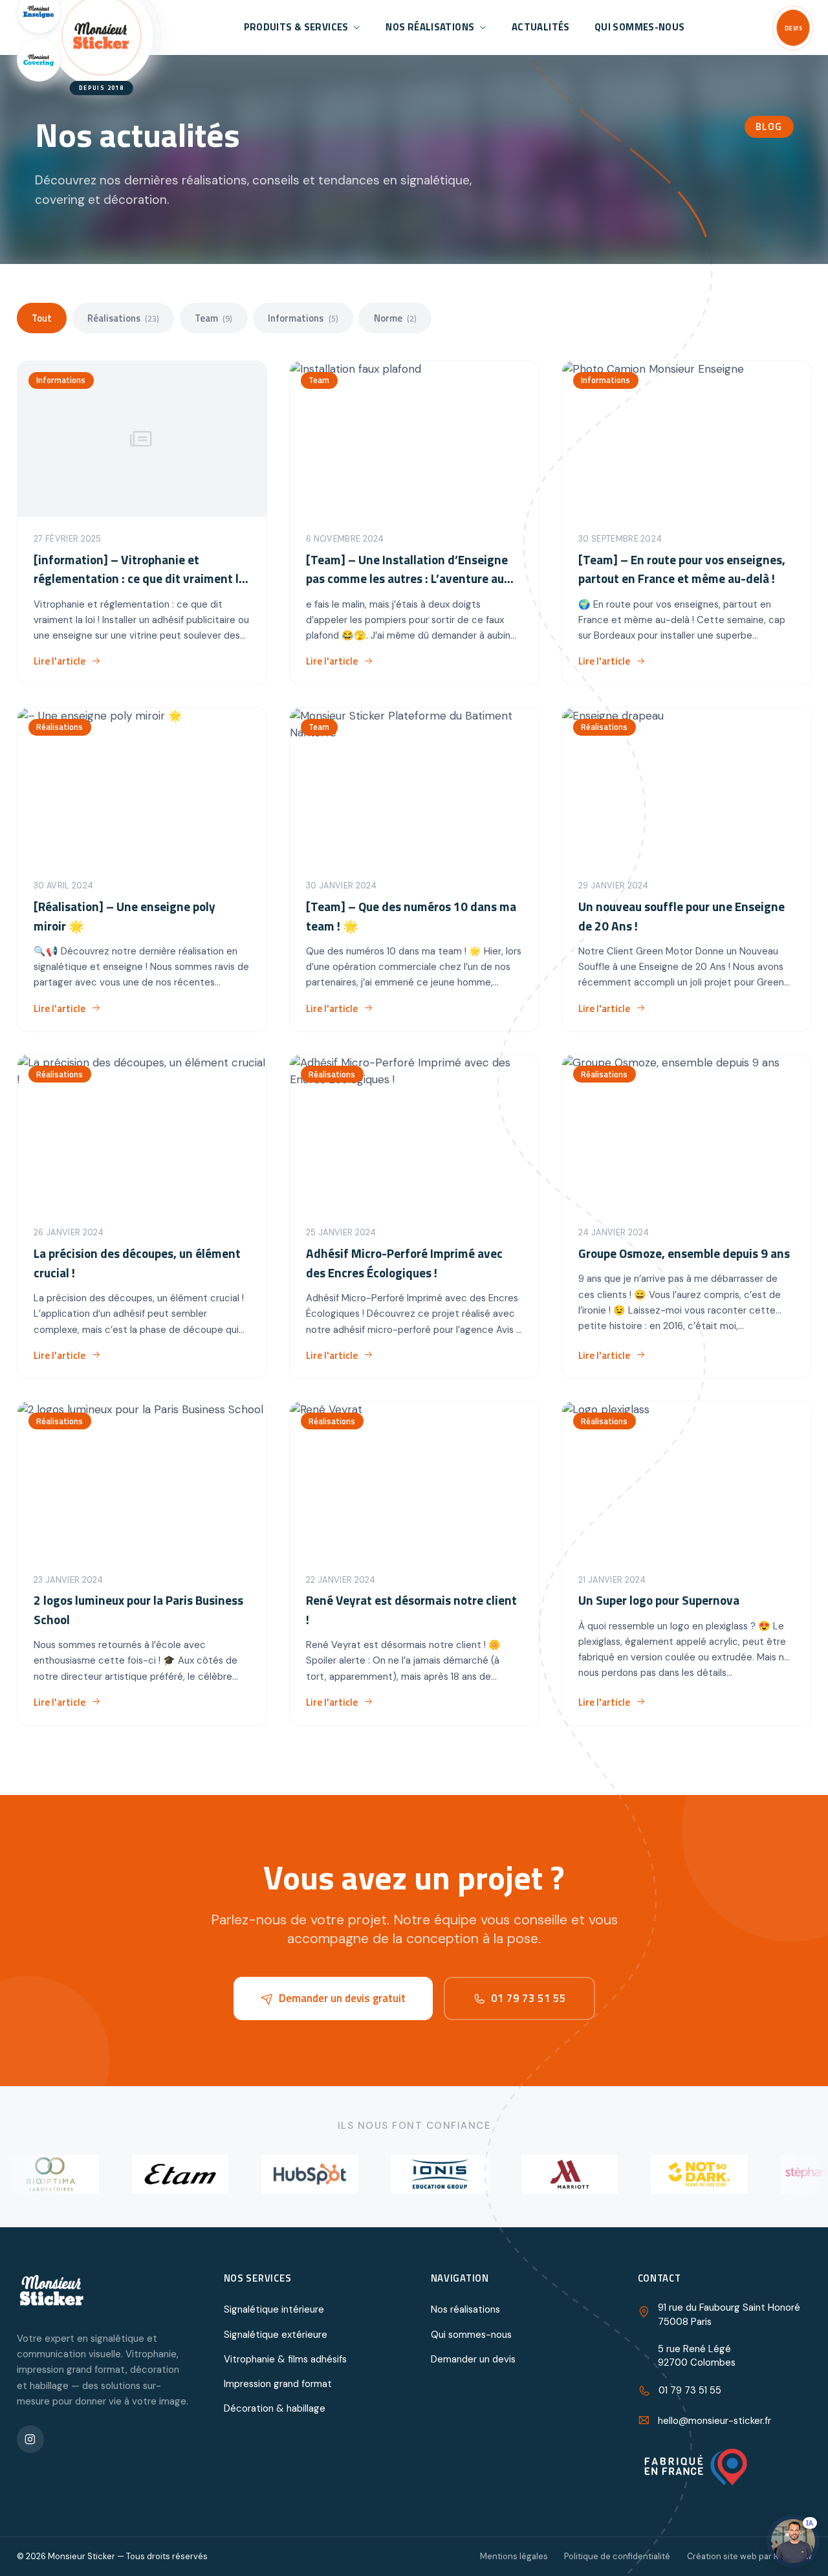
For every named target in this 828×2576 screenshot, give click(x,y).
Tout (42, 318)
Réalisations (123, 318)
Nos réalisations (465, 2309)
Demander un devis (473, 2359)
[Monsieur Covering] (39, 60)
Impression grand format (278, 2384)
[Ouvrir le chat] (793, 2541)
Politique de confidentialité (617, 2556)
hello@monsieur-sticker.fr (714, 2421)
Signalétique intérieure (274, 2309)
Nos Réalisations (430, 27)
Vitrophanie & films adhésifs (285, 2359)
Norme (395, 318)
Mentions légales (514, 2556)
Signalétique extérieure (276, 2335)
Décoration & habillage (275, 2408)
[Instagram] (31, 2439)
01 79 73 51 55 (690, 2390)
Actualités (541, 27)
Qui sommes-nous (640, 27)
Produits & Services (296, 27)
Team (213, 318)
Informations (303, 318)
